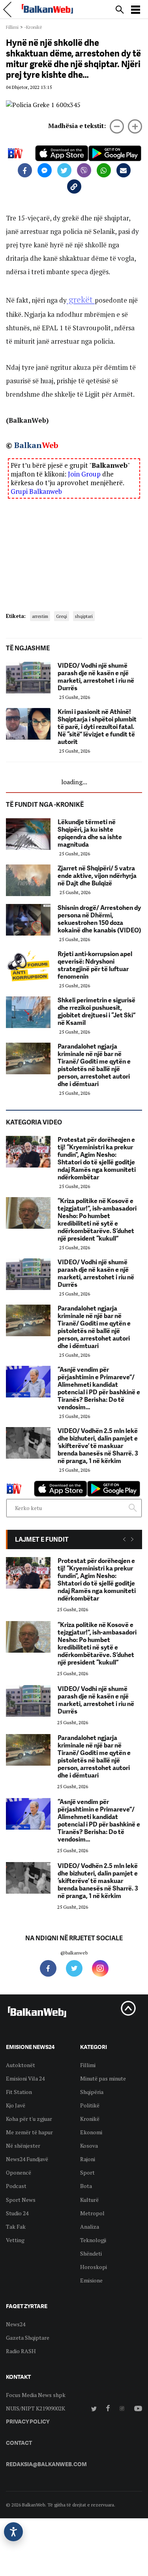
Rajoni (88, 2159)
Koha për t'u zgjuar (29, 2119)
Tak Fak (16, 2227)
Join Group (84, 474)
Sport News (21, 2200)
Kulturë (89, 2200)
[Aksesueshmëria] (13, 2532)
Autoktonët (21, 2065)
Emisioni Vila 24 (25, 2078)
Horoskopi (94, 2267)
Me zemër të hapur (29, 2132)
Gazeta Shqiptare (28, 2338)
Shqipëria (92, 2092)
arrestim (40, 616)
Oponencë (19, 2172)
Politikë (90, 2105)
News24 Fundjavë (27, 2159)
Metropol (92, 2213)
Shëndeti (91, 2253)
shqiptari (84, 616)
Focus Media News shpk (36, 2395)
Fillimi (12, 27)
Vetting (15, 2240)
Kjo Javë (16, 2105)
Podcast (16, 2186)
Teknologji (93, 2240)
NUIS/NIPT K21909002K (36, 2408)
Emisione (91, 2280)
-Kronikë (33, 27)
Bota (86, 2186)
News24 (16, 2324)
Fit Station (19, 2092)
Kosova (89, 2146)
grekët (81, 299)
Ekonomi (91, 2132)
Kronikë (90, 2119)
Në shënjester (23, 2146)
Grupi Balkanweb (36, 491)
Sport (87, 2172)
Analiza (90, 2227)
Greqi (62, 616)
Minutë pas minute (103, 2078)
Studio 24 (17, 2213)
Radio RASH (21, 2351)
